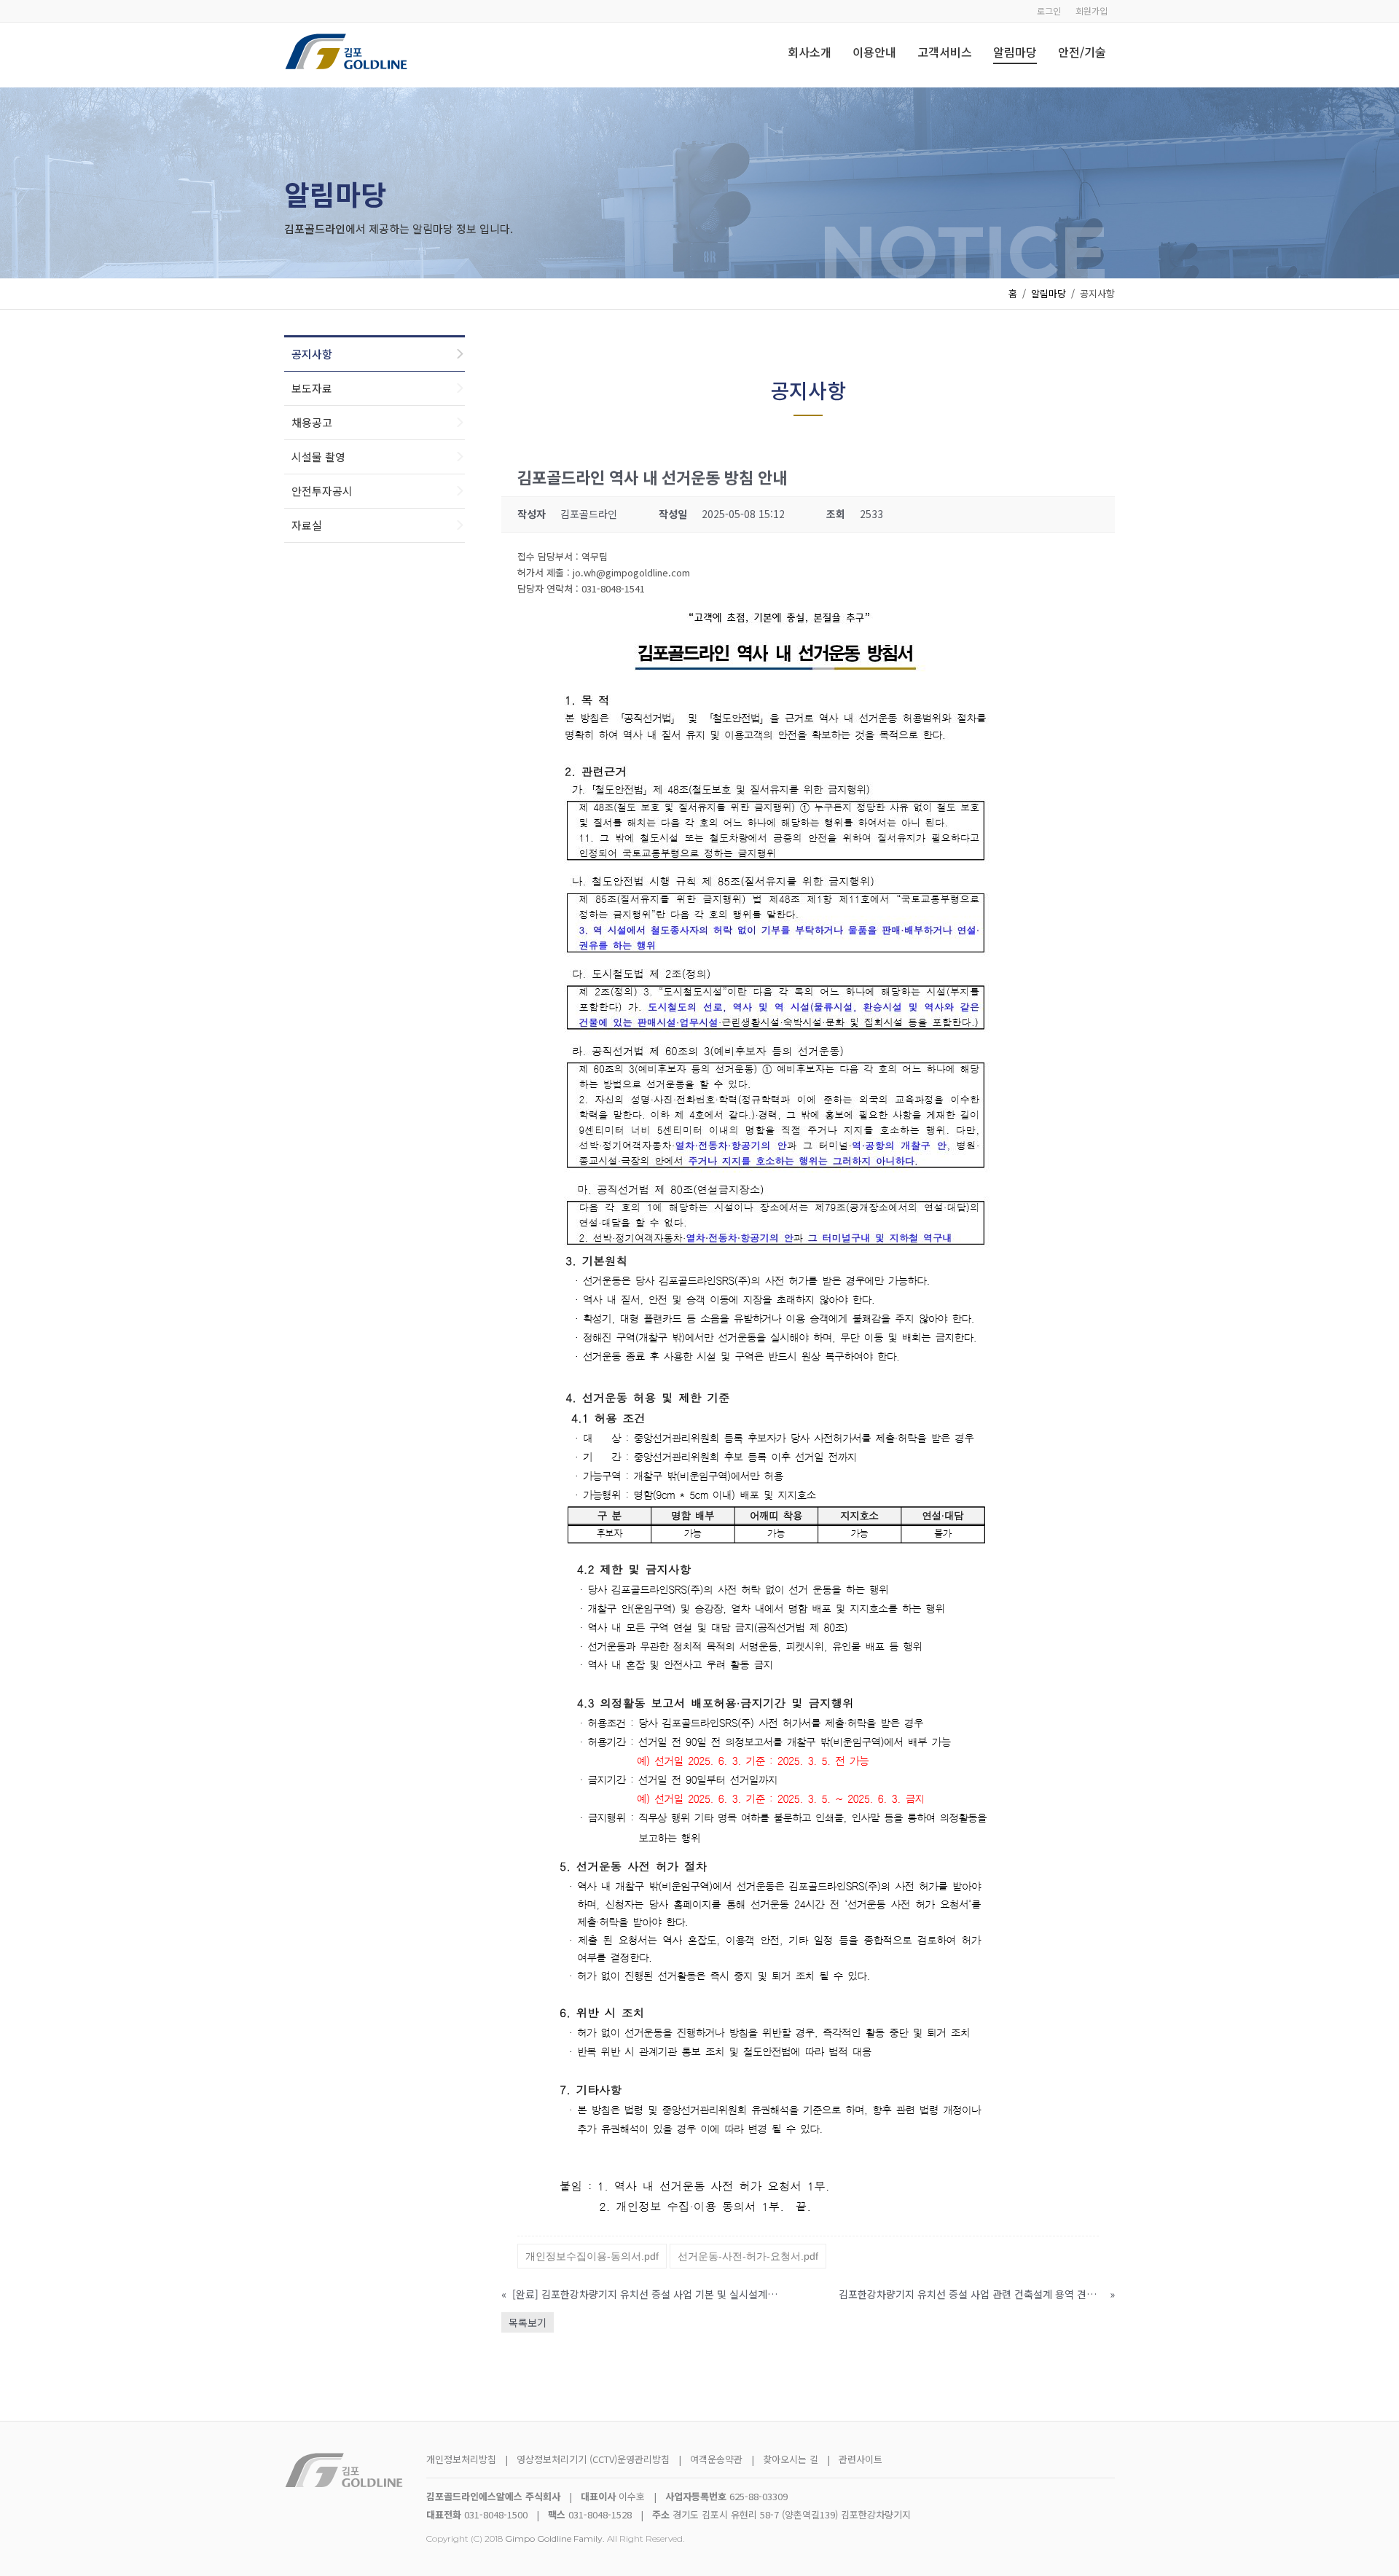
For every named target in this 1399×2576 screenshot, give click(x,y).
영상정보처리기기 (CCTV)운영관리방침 (593, 2459)
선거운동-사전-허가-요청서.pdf (748, 2256)
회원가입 (1092, 11)
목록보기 (528, 2322)
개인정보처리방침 (461, 2459)
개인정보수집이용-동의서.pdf (592, 2256)
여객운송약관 (716, 2459)
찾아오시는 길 (792, 2459)
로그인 (1049, 11)
